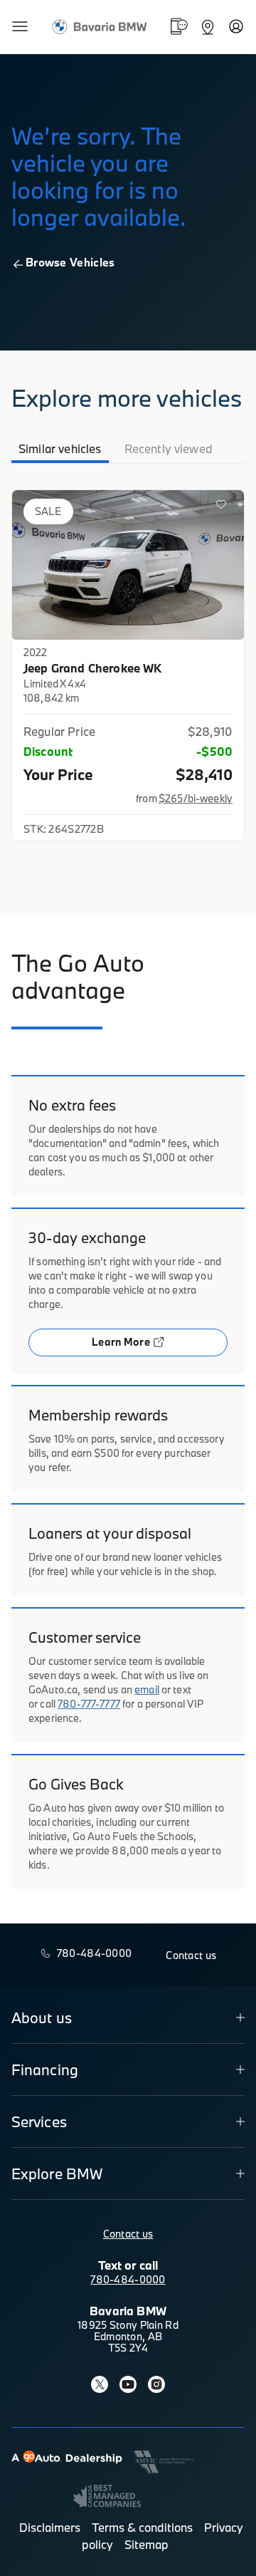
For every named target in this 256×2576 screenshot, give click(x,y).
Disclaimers (50, 2527)
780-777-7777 (89, 1704)
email (147, 1689)
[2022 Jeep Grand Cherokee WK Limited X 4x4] (128, 565)
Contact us (128, 2234)
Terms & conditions (142, 2527)
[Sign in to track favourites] (224, 507)
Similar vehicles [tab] (60, 448)
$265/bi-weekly (196, 798)
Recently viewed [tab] (169, 448)
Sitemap (146, 2544)
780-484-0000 (128, 2279)
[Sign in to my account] (236, 26)
